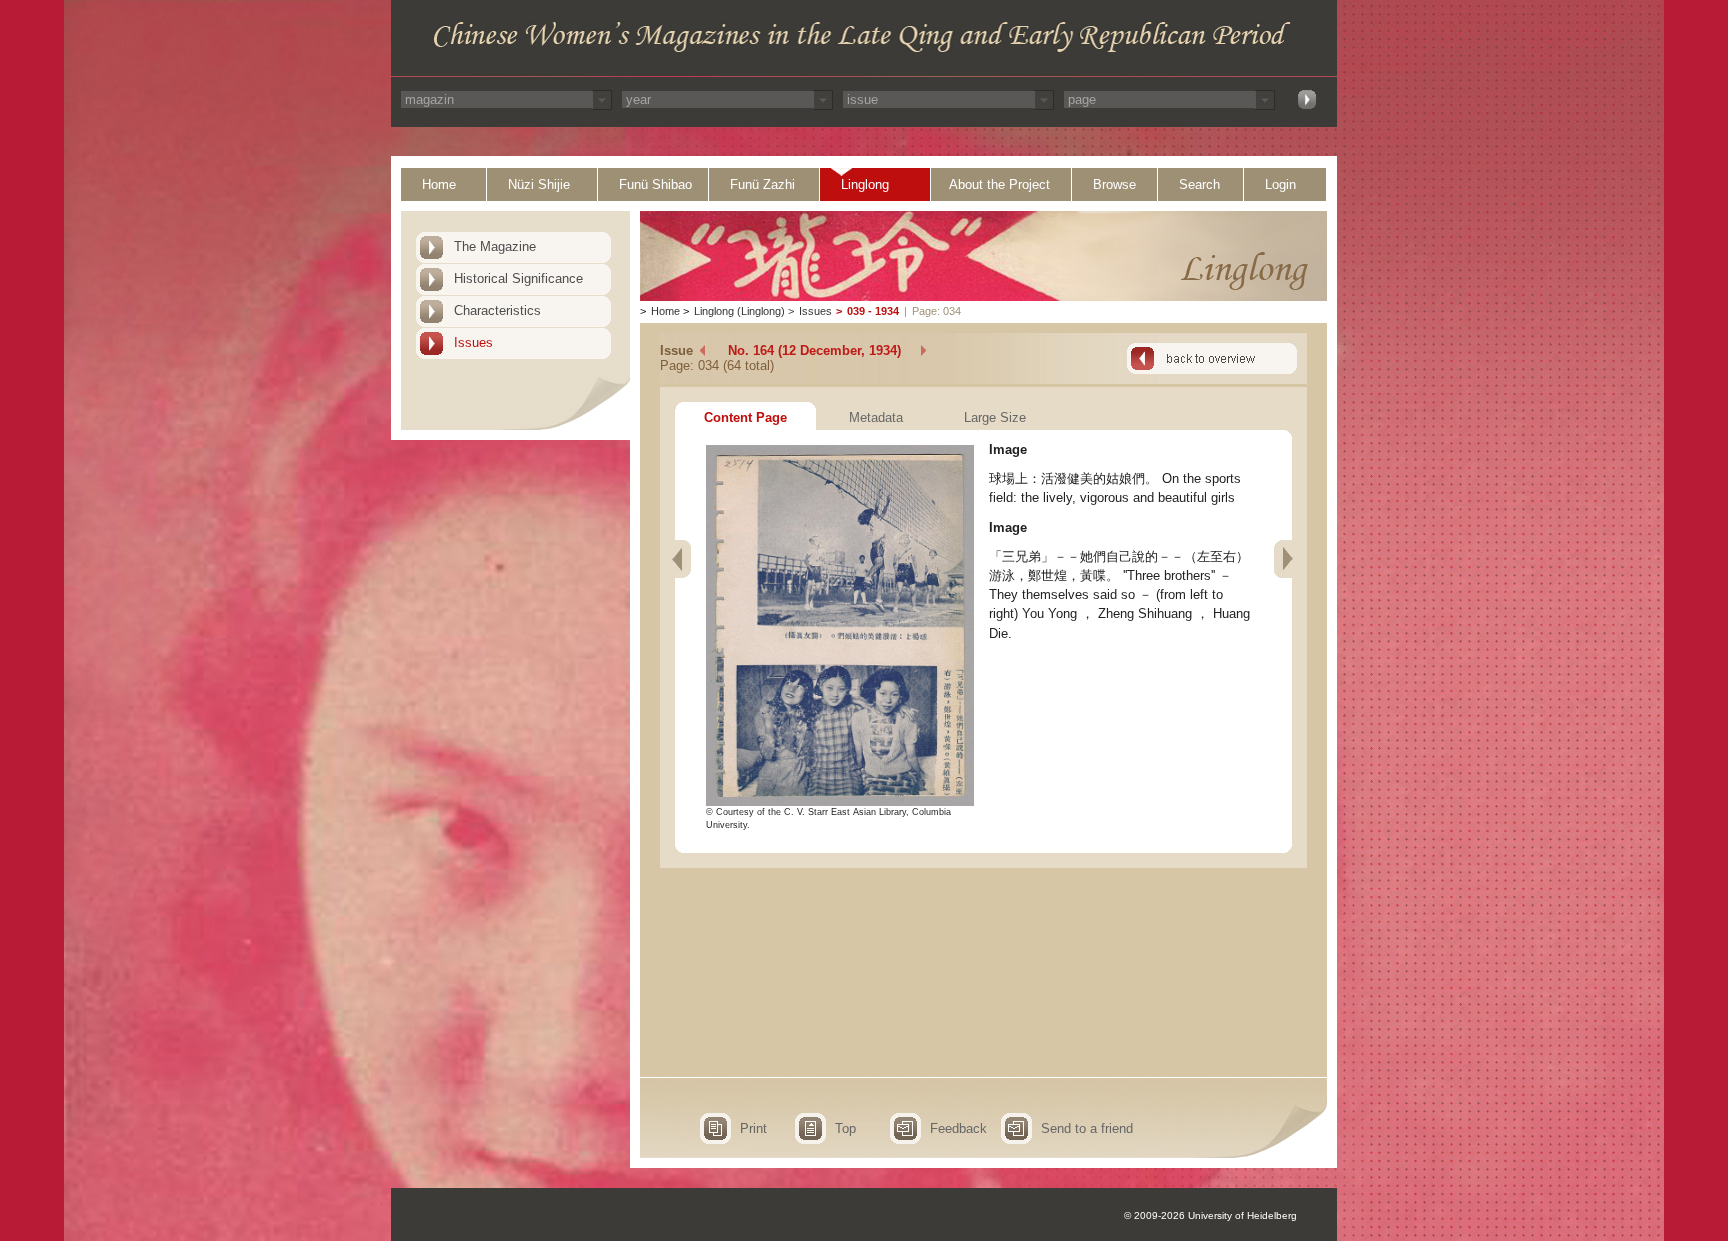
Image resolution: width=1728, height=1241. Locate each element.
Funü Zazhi (762, 184)
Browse (1114, 184)
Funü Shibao (655, 184)
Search (1199, 184)
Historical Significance (518, 278)
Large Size (995, 417)
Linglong (865, 184)
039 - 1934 (873, 311)
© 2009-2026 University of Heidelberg (1210, 1215)
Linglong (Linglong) (739, 311)
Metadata (876, 417)
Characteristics (497, 310)
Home (439, 184)
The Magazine (495, 246)
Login (1280, 184)
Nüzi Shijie (539, 184)
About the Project (999, 184)
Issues (473, 342)
